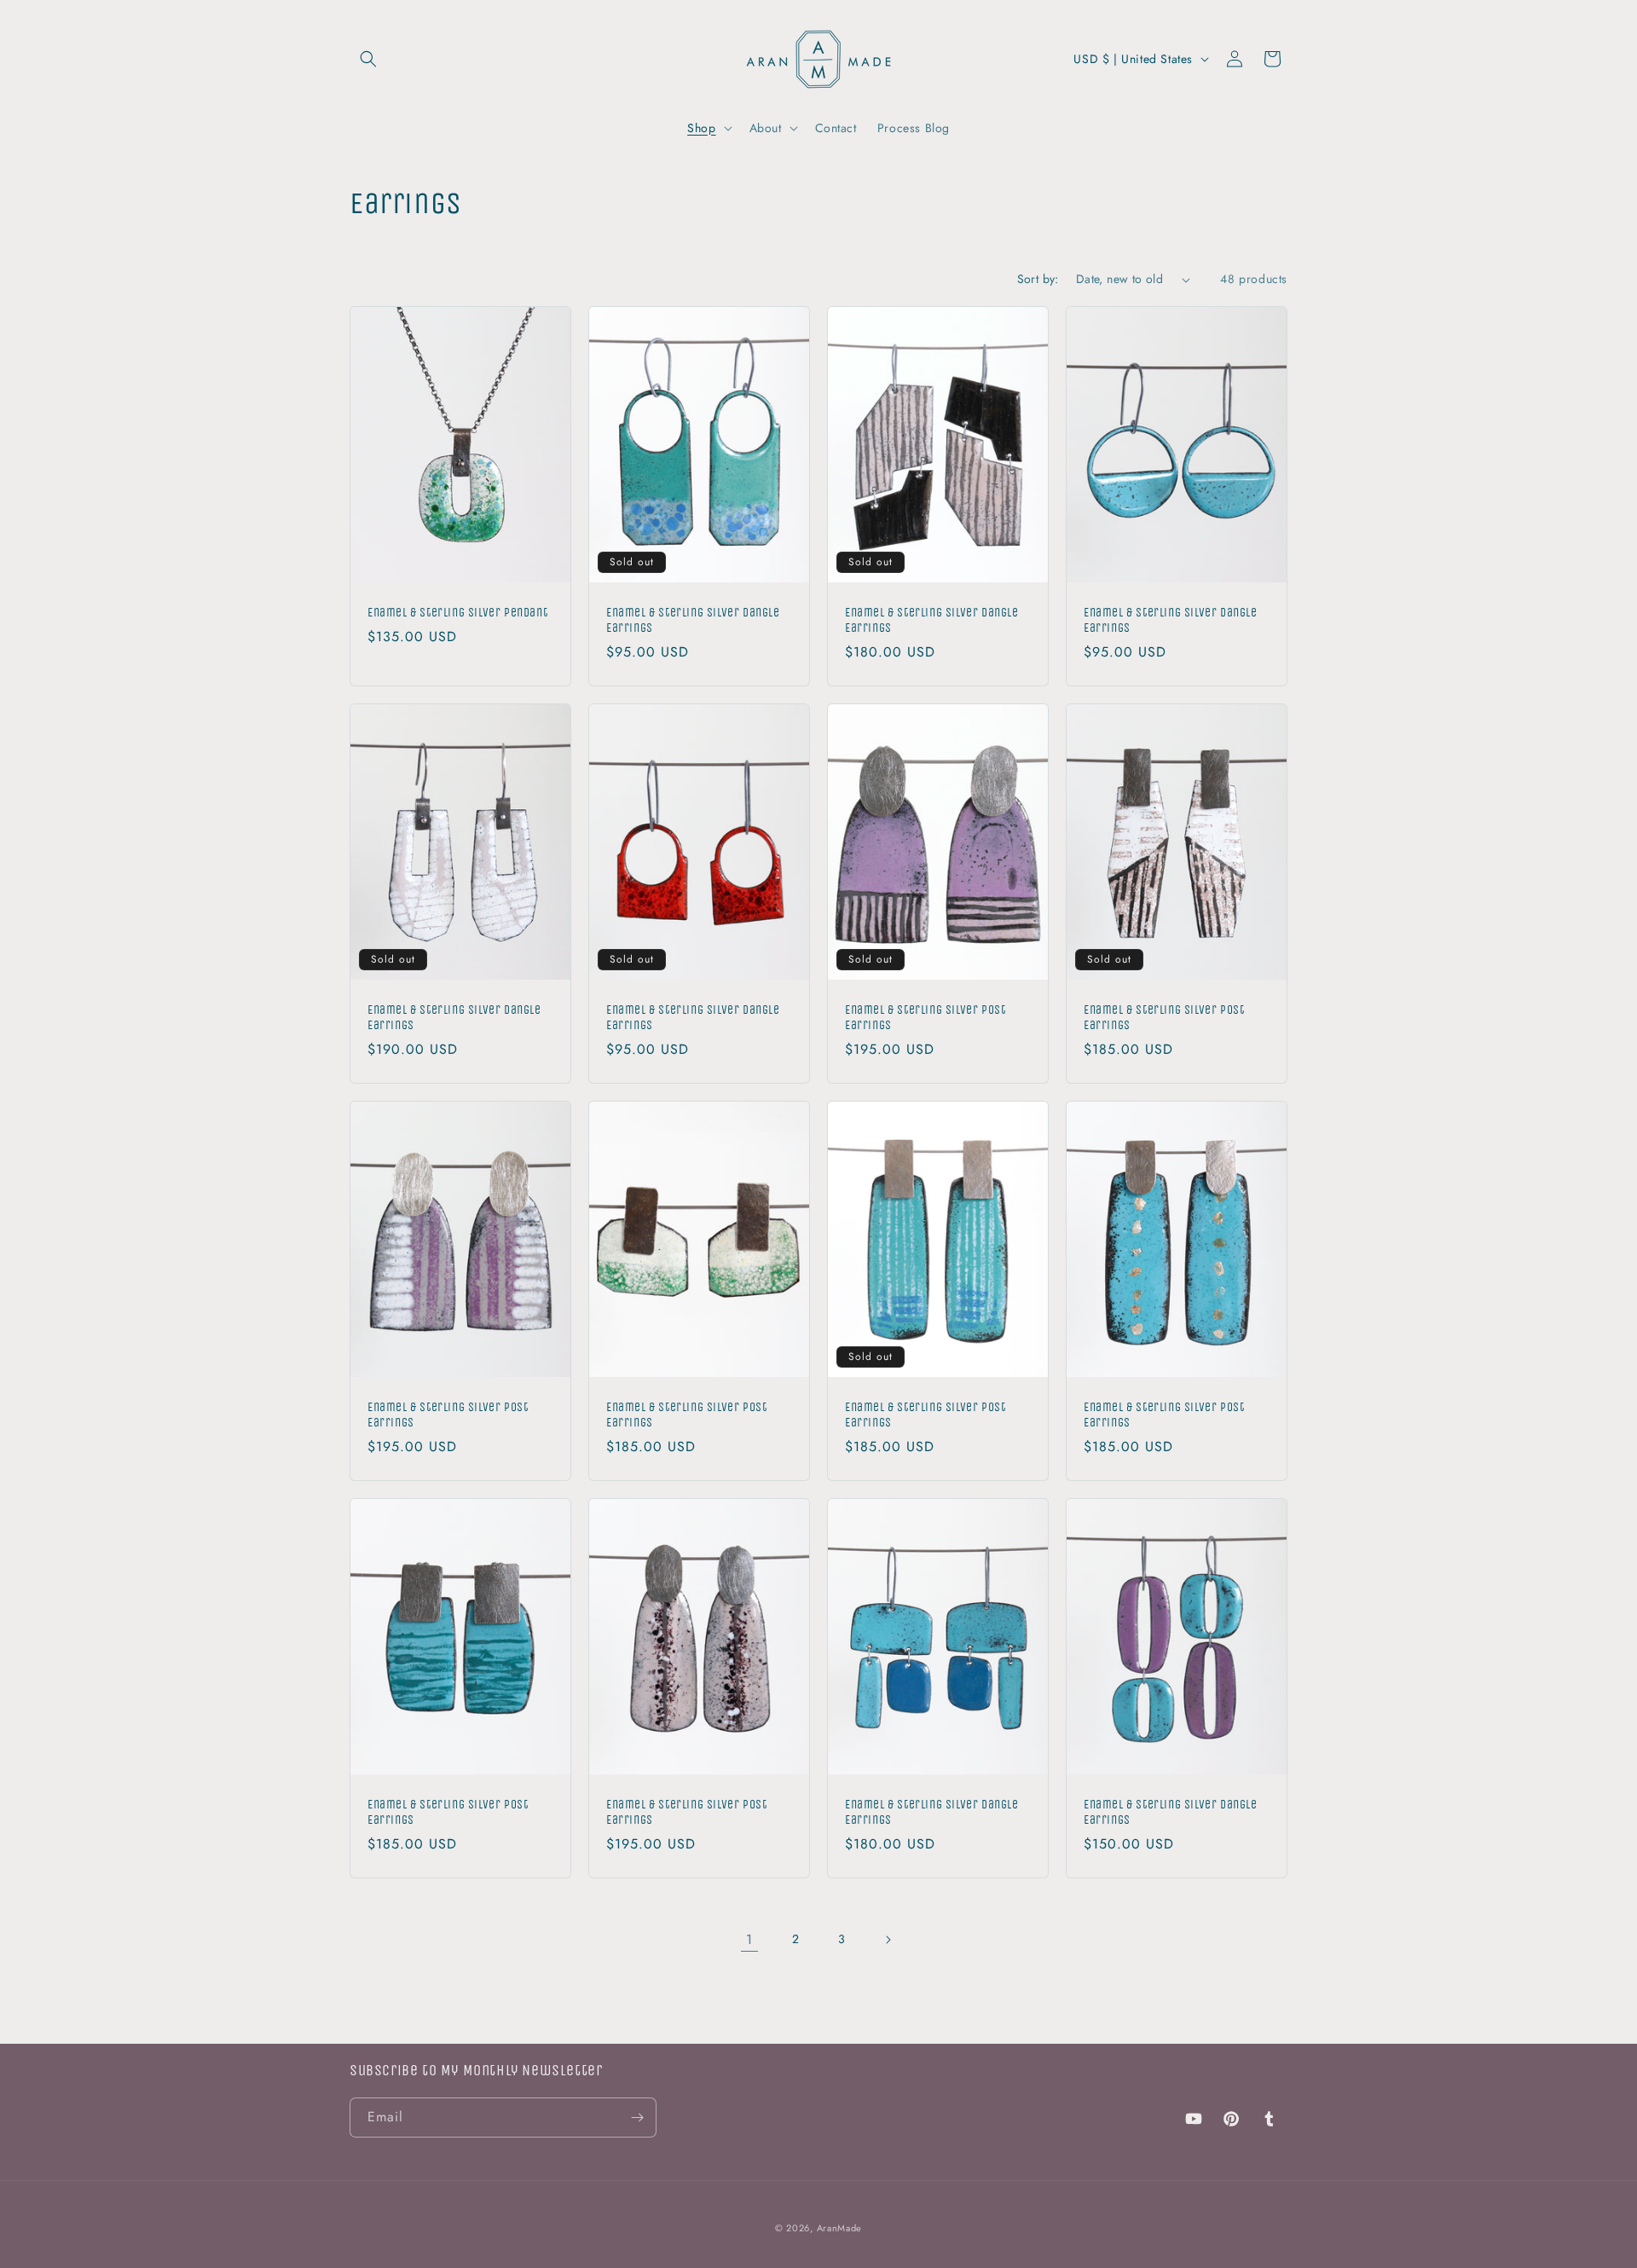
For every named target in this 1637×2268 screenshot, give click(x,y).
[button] (368, 59)
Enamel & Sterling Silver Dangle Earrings (693, 620)
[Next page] (888, 1940)
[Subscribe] (637, 2118)
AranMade (840, 2228)
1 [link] (749, 1939)
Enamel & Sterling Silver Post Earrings (925, 1018)
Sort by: (1038, 279)
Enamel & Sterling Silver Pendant (457, 613)
